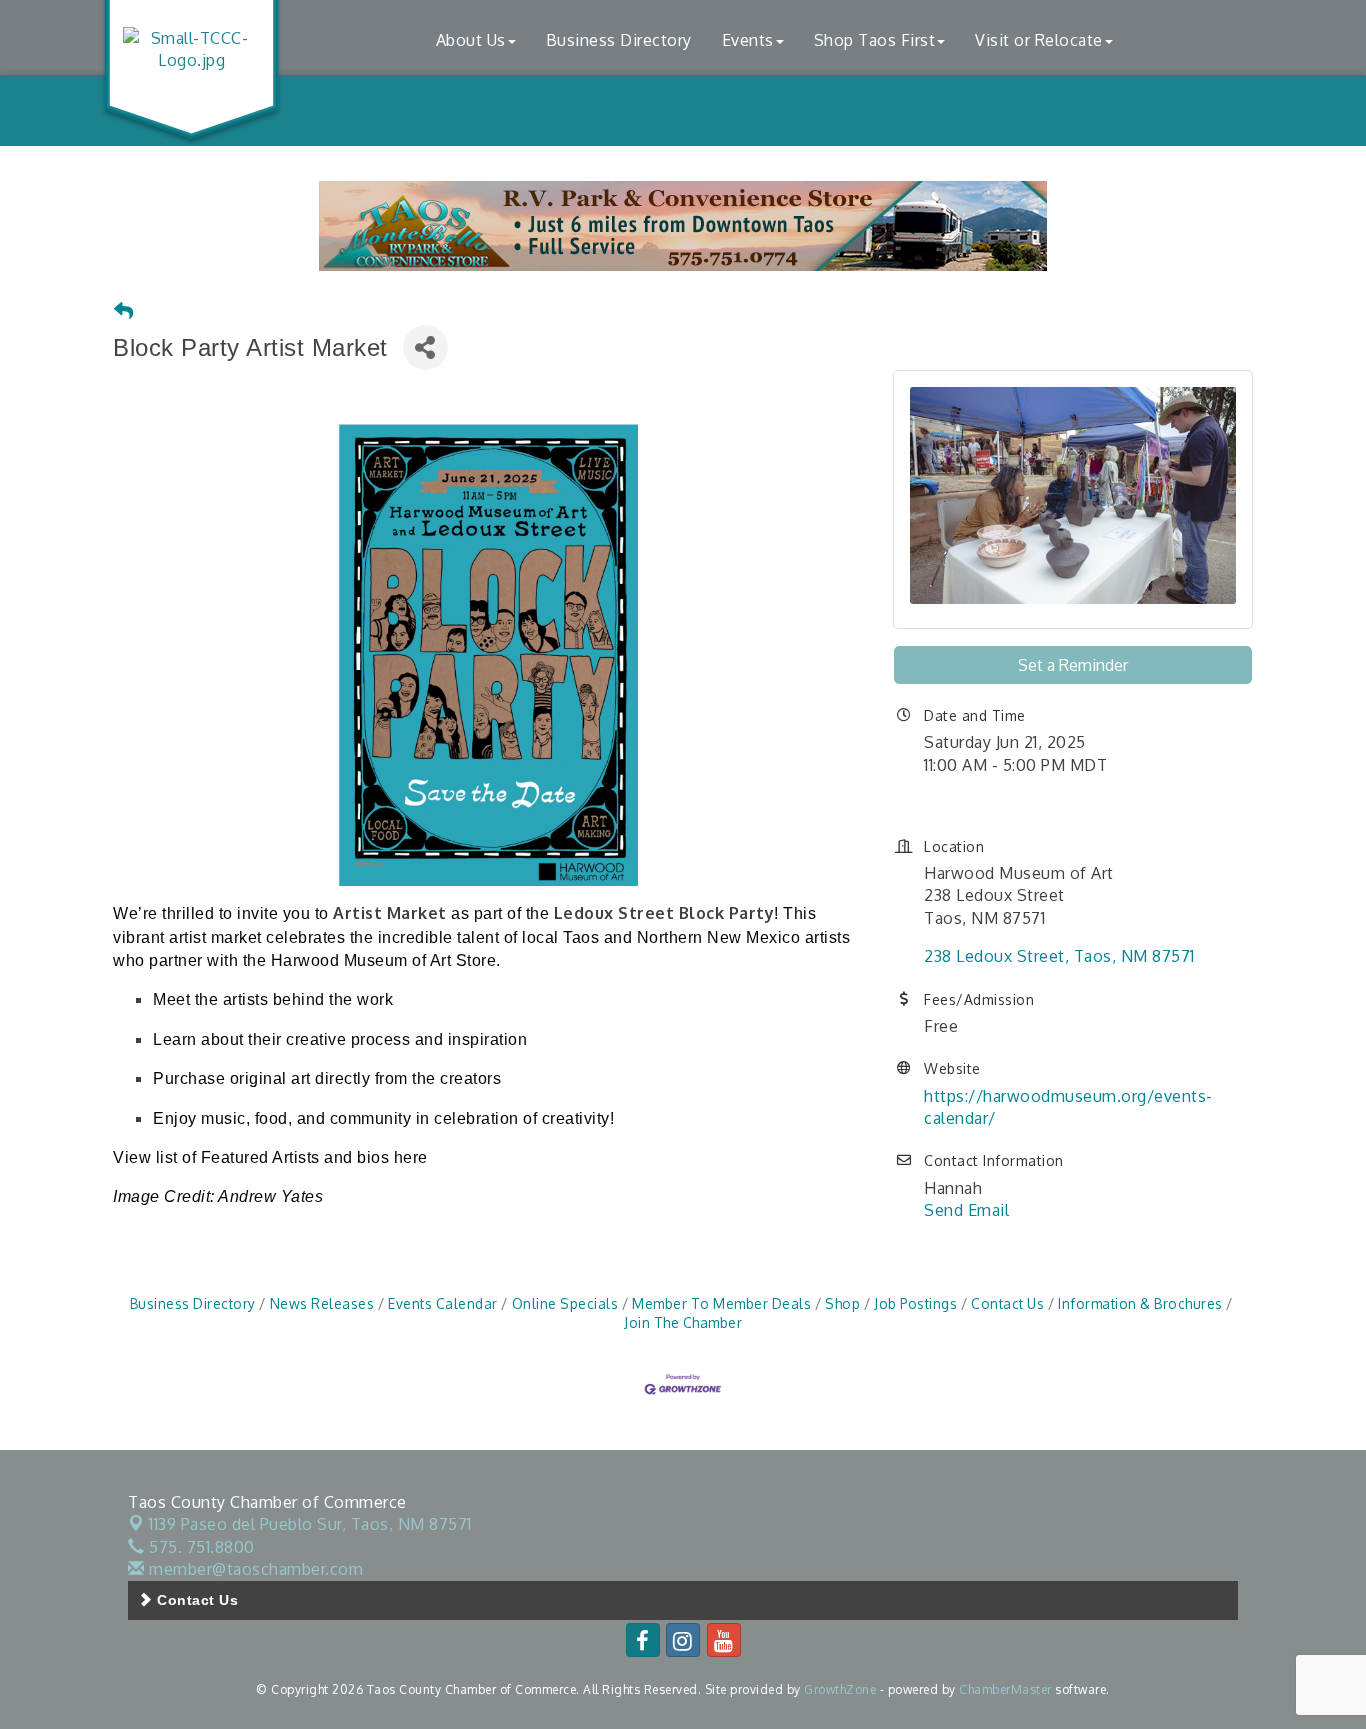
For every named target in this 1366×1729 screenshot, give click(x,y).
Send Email (966, 1210)
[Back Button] (124, 311)
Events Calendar (443, 1303)
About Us (471, 40)
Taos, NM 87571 (310, 1524)
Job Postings (915, 1303)
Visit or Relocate (1039, 40)
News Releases (322, 1303)
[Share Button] (425, 347)
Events (748, 40)
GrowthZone (840, 1689)
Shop (842, 1303)
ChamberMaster (1005, 1689)
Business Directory (619, 40)
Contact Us (1007, 1303)
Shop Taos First (875, 40)
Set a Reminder (1073, 665)
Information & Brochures (1140, 1303)
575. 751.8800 (200, 1547)
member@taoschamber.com (254, 1569)
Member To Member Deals (721, 1303)
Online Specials (565, 1303)
